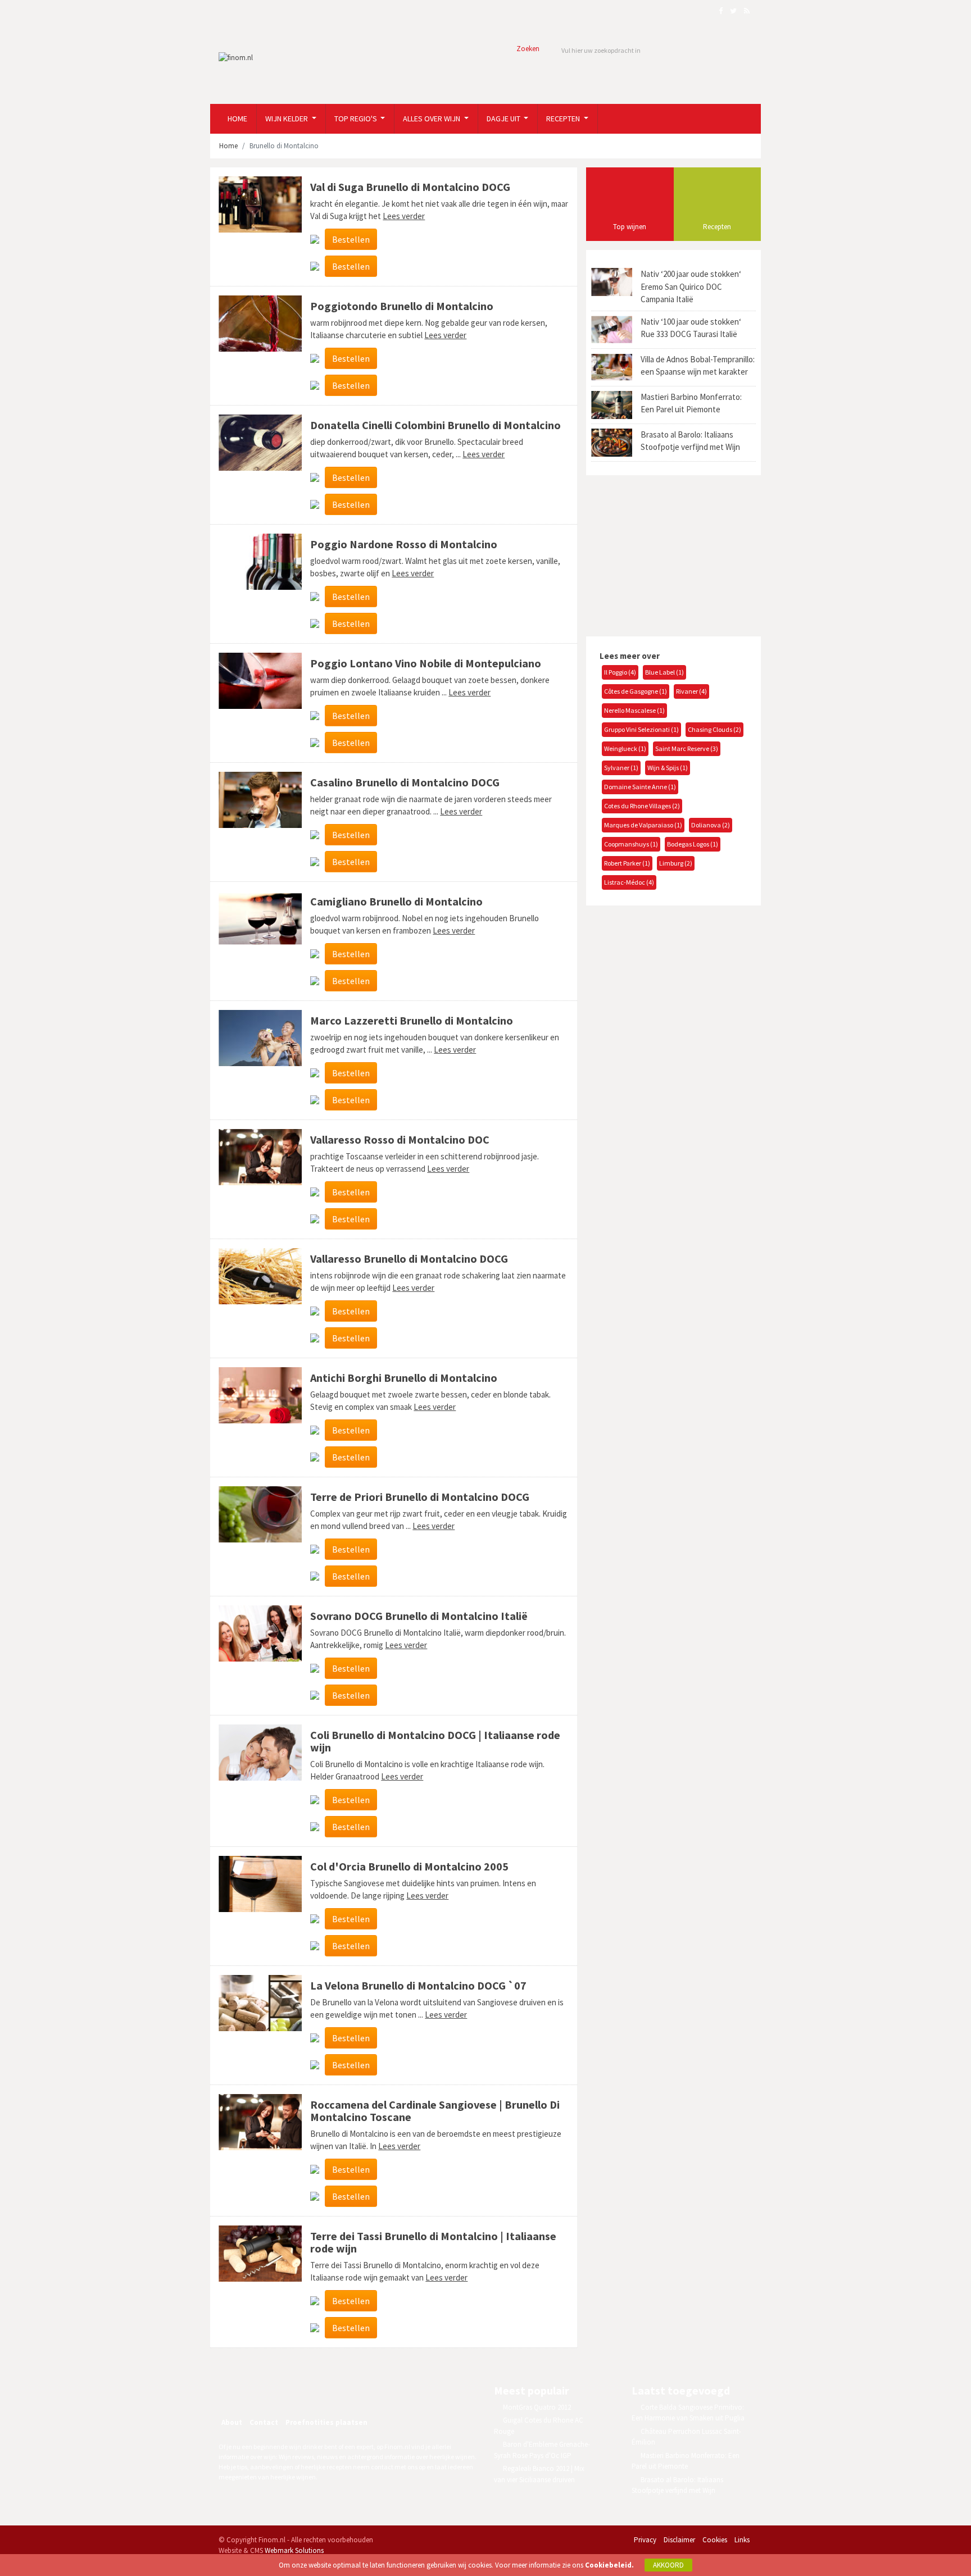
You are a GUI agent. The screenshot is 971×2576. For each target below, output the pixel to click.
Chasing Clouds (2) (714, 729)
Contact (264, 2422)
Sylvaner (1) (621, 768)
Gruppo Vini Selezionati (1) (641, 729)
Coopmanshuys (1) (631, 844)
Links (742, 2540)
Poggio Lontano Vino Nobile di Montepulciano (426, 663)
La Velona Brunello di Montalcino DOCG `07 (418, 1985)
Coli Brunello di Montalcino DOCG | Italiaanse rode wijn (435, 1741)
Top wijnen (630, 227)
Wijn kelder (287, 119)
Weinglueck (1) (625, 748)
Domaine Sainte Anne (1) (640, 787)
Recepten (564, 119)
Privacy (645, 2540)
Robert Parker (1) (627, 863)
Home (237, 119)
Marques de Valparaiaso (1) (643, 825)
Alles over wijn (432, 119)
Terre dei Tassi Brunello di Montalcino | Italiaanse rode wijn (433, 2242)
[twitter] (284, 2392)
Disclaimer (679, 2540)
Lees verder (404, 216)
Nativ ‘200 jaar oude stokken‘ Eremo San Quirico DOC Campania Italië (691, 286)
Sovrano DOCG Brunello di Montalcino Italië (419, 1616)
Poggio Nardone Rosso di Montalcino (404, 544)
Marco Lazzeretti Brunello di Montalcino (412, 1020)
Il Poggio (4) (620, 672)
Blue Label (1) (664, 672)
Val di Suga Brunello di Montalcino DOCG (410, 187)
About (232, 2422)
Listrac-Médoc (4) (629, 882)
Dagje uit (504, 119)
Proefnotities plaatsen (326, 2422)
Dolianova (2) (711, 825)
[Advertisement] (670, 554)
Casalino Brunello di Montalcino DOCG (405, 782)
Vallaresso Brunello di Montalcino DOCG (409, 1259)
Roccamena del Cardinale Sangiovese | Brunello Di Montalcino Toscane (435, 2111)
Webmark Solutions (294, 2550)
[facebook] (260, 2392)
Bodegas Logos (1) (693, 844)
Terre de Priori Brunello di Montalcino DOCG (420, 1497)
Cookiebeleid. (609, 2565)
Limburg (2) (676, 863)
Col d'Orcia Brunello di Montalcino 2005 (409, 1866)
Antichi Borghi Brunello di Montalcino (404, 1378)
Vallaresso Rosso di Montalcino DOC (400, 1139)
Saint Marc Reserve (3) (687, 748)
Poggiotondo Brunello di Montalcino (402, 306)
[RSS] (308, 2392)
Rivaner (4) (691, 691)
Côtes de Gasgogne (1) (636, 691)
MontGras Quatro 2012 (537, 2407)
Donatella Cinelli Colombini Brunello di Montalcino (435, 425)
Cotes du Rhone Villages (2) (642, 806)
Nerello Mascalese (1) (634, 710)
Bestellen (351, 239)
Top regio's (357, 119)
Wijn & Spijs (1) (668, 768)
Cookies (715, 2540)
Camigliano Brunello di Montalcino (396, 901)
